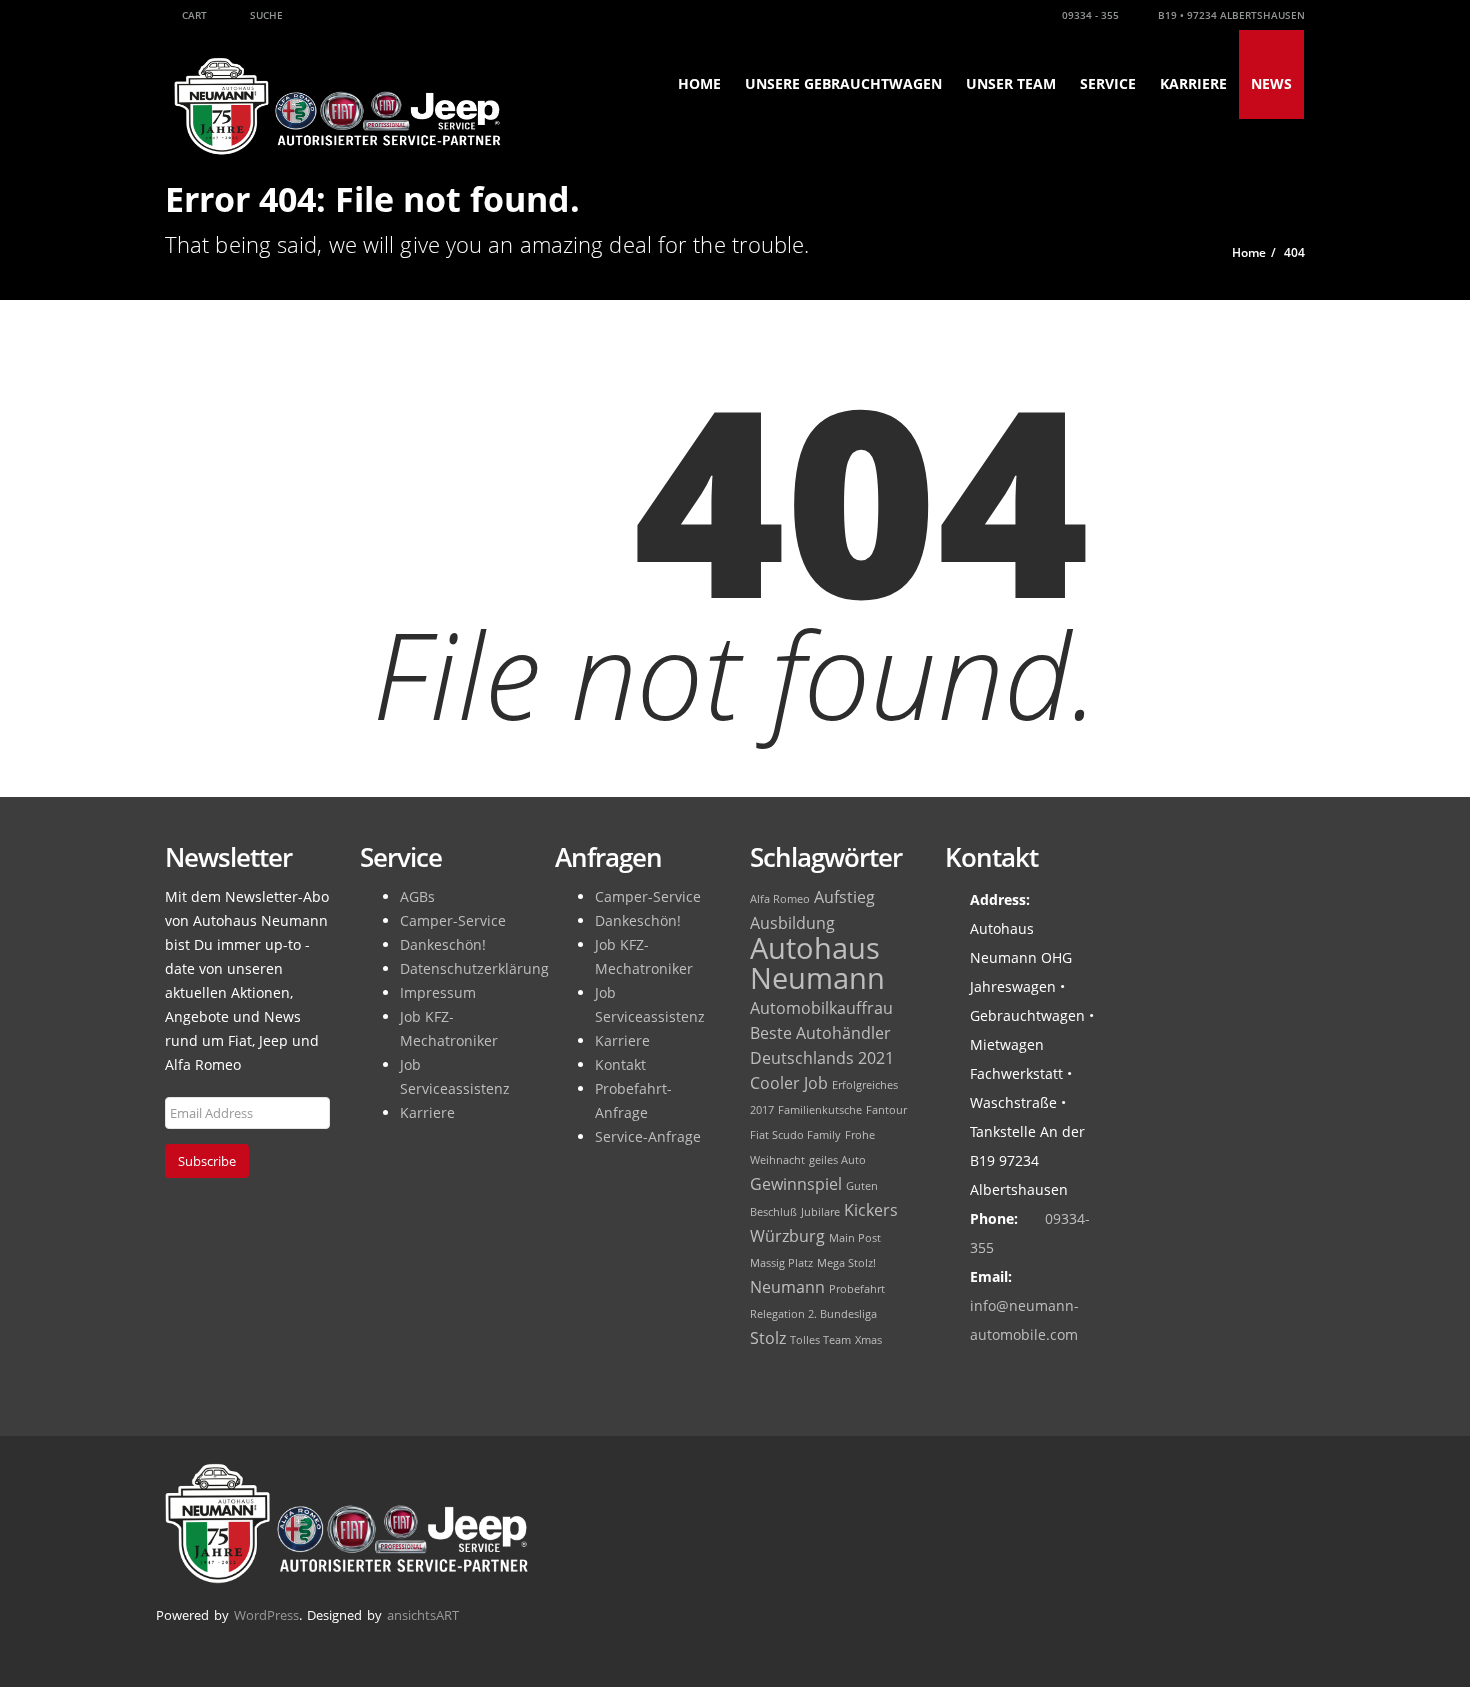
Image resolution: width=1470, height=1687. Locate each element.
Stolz (768, 1338)
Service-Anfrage (648, 1136)
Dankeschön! (443, 944)
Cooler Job (789, 1083)
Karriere (1193, 83)
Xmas (868, 1340)
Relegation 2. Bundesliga (813, 1314)
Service (1108, 83)
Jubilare (820, 1212)
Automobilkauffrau (821, 1008)
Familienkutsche (820, 1110)
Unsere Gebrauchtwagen (843, 83)
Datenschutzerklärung (474, 968)
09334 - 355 (1089, 15)
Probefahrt (857, 1289)
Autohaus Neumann (817, 963)
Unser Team (1011, 83)
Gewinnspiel (796, 1184)
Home (699, 83)
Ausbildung (792, 923)
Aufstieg (844, 897)
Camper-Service (453, 920)
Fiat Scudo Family (795, 1135)
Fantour (886, 1110)
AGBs (417, 896)
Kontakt (620, 1064)
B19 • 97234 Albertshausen (1230, 15)
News (1271, 83)
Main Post (855, 1238)
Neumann (787, 1287)
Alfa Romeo (780, 899)
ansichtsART (423, 1615)
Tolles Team (820, 1340)
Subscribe (207, 1161)
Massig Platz (781, 1263)
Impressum (438, 992)
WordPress (266, 1615)
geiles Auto (837, 1160)
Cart (193, 15)
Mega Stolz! (846, 1263)
